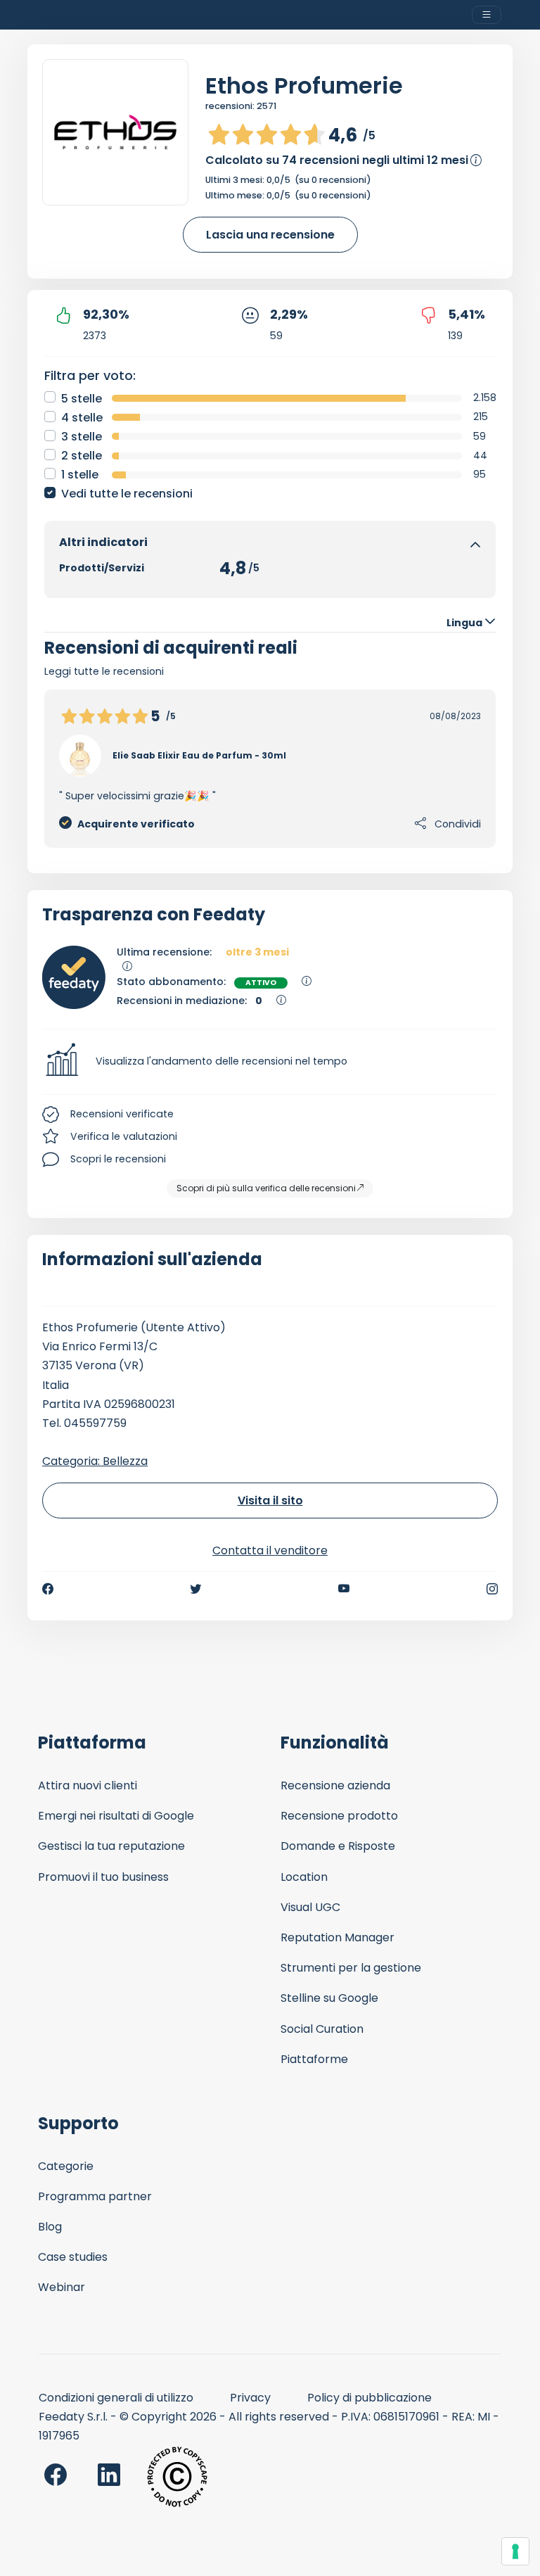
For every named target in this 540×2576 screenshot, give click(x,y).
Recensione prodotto (339, 1816)
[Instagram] (492, 1589)
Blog (50, 2227)
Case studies (73, 2257)
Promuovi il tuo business (103, 1877)
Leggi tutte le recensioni (104, 671)
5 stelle (82, 399)
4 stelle (82, 418)
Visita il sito (270, 1500)
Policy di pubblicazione (369, 2398)
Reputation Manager (337, 1937)
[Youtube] (344, 1589)
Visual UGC (310, 1907)
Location (304, 1877)
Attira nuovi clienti (88, 1785)
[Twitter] (195, 1589)
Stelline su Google (329, 1998)
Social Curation (322, 2029)
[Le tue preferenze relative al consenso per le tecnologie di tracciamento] (515, 2551)
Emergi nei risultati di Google (116, 1816)
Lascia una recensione (270, 235)
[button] (270, 1062)
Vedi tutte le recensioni (127, 494)
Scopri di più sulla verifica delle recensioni (266, 1188)
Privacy (250, 2398)
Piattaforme (314, 2059)
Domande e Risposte (338, 1846)
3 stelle (82, 437)
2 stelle (82, 456)
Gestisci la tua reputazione (111, 1846)
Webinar (62, 2287)
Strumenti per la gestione (351, 1968)
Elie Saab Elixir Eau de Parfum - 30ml (199, 755)
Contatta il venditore (270, 1550)
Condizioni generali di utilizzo (116, 2398)
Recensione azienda (335, 1785)
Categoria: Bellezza (95, 1461)
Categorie (66, 2166)
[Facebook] (48, 1589)
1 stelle (80, 475)
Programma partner (95, 2196)
